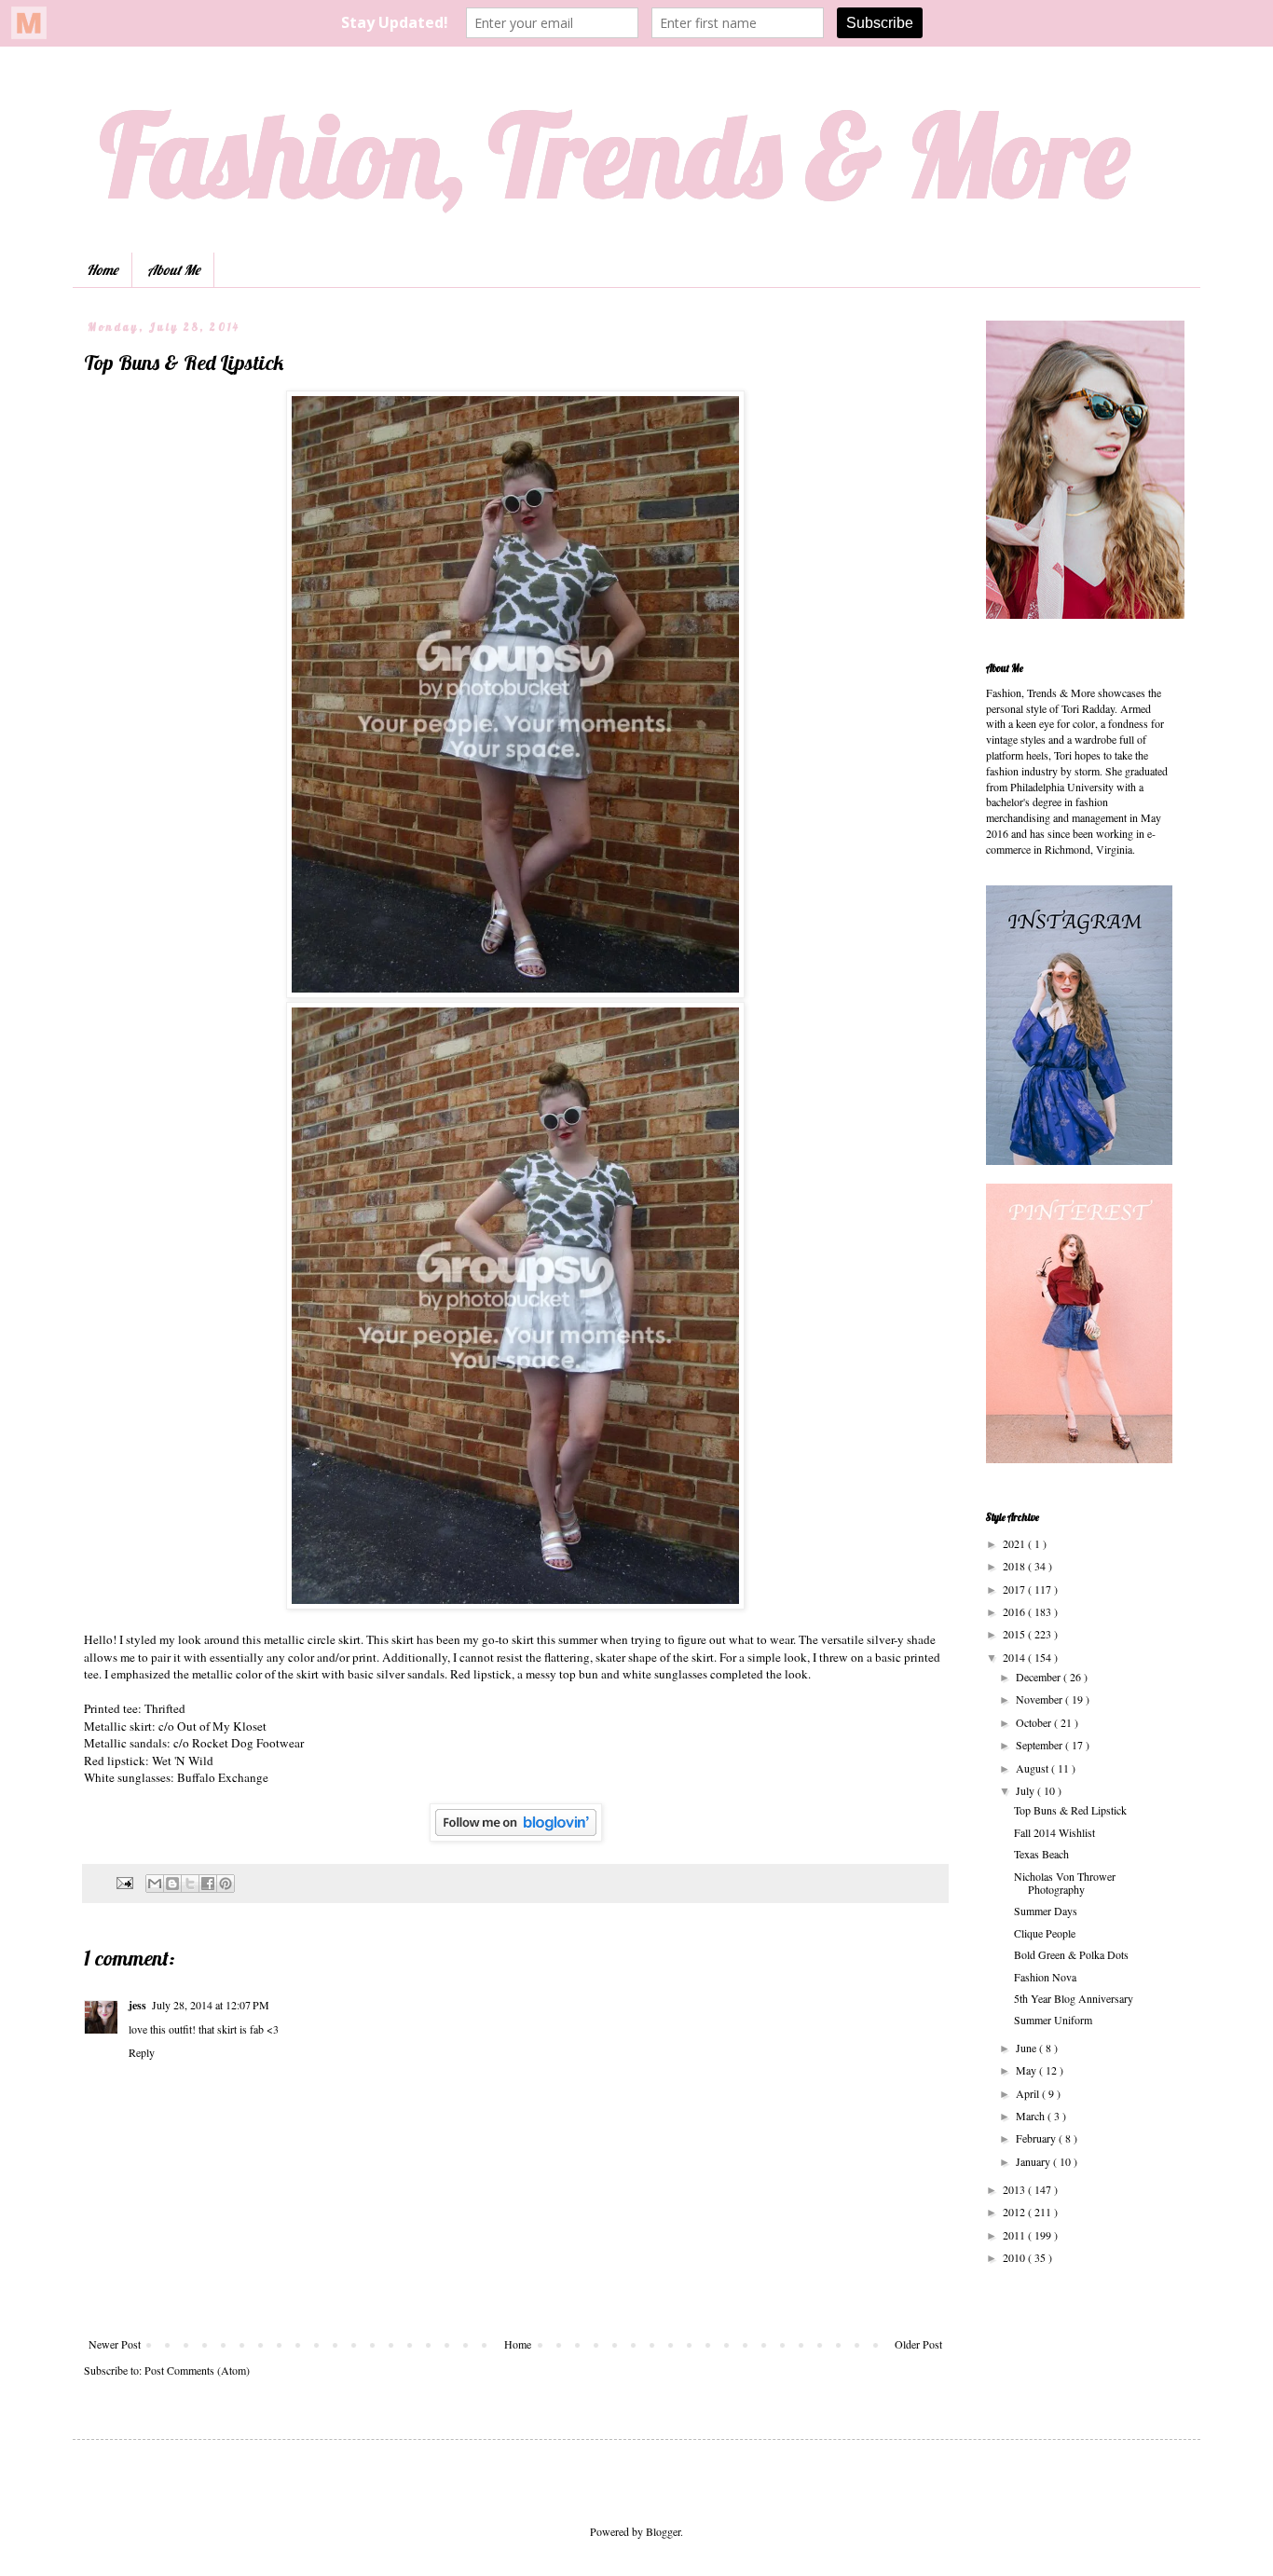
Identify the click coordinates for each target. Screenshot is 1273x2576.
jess (137, 2005)
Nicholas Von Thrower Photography (1065, 1883)
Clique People (1045, 1933)
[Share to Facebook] (208, 1884)
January (1034, 2161)
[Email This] (155, 1884)
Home (102, 270)
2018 (1015, 1566)
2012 (1015, 2212)
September (1040, 1745)
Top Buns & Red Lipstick (1070, 1810)
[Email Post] (124, 1882)
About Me (173, 270)
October (1035, 1722)
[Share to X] (190, 1884)
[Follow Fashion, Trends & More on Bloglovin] (516, 1837)
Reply (142, 2052)
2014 (1015, 1657)
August (1033, 1768)
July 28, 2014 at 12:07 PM (211, 2005)
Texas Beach (1041, 1854)
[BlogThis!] (172, 1884)
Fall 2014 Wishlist (1054, 1832)
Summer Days (1046, 1911)
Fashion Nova (1045, 1977)
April (1029, 2093)
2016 (1015, 1611)
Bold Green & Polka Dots (1071, 1954)
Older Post (918, 2344)
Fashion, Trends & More (615, 154)
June (1027, 2048)
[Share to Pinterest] (226, 1884)
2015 (1015, 1634)
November (1040, 1699)
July (1027, 1790)
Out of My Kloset (224, 1726)
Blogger (663, 2531)
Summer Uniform (1053, 2020)
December (1040, 1677)
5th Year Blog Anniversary (1074, 1998)
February (1037, 2138)
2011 (1015, 2235)
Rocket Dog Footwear (248, 1743)
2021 (1015, 1543)
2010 (1015, 2257)
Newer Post (115, 2344)
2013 (1015, 2189)
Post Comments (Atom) (197, 2370)
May (1027, 2070)
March (1032, 2116)
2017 (1015, 1589)
